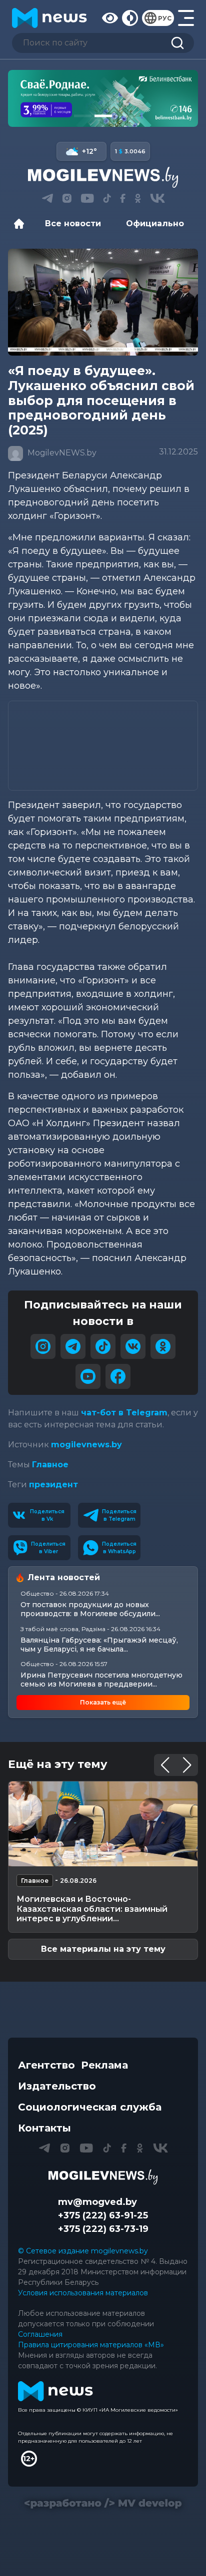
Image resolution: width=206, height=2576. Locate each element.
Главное (50, 1465)
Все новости (73, 223)
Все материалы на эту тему (103, 1949)
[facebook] (118, 1376)
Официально (155, 223)
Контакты (44, 2128)
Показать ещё (103, 1702)
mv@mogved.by (97, 2202)
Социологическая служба (90, 2107)
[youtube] (88, 1376)
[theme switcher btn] (130, 18)
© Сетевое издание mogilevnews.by (83, 2251)
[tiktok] (103, 1346)
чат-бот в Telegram (124, 1413)
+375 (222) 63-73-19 (103, 2229)
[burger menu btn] (186, 18)
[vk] (133, 1346)
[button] (83, 116)
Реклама (104, 2065)
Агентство (46, 2065)
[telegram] (73, 1346)
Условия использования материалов (83, 2293)
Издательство (57, 2086)
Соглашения (40, 2334)
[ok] (163, 1346)
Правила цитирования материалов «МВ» (91, 2345)
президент (53, 1485)
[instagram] (43, 1346)
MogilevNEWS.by (61, 453)
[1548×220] (103, 98)
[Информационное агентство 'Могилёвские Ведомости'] (103, 177)
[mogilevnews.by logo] (103, 2177)
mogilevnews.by (86, 1445)
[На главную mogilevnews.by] (49, 18)
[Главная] (21, 224)
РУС (165, 18)
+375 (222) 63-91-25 (103, 2215)
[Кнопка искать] (177, 43)
